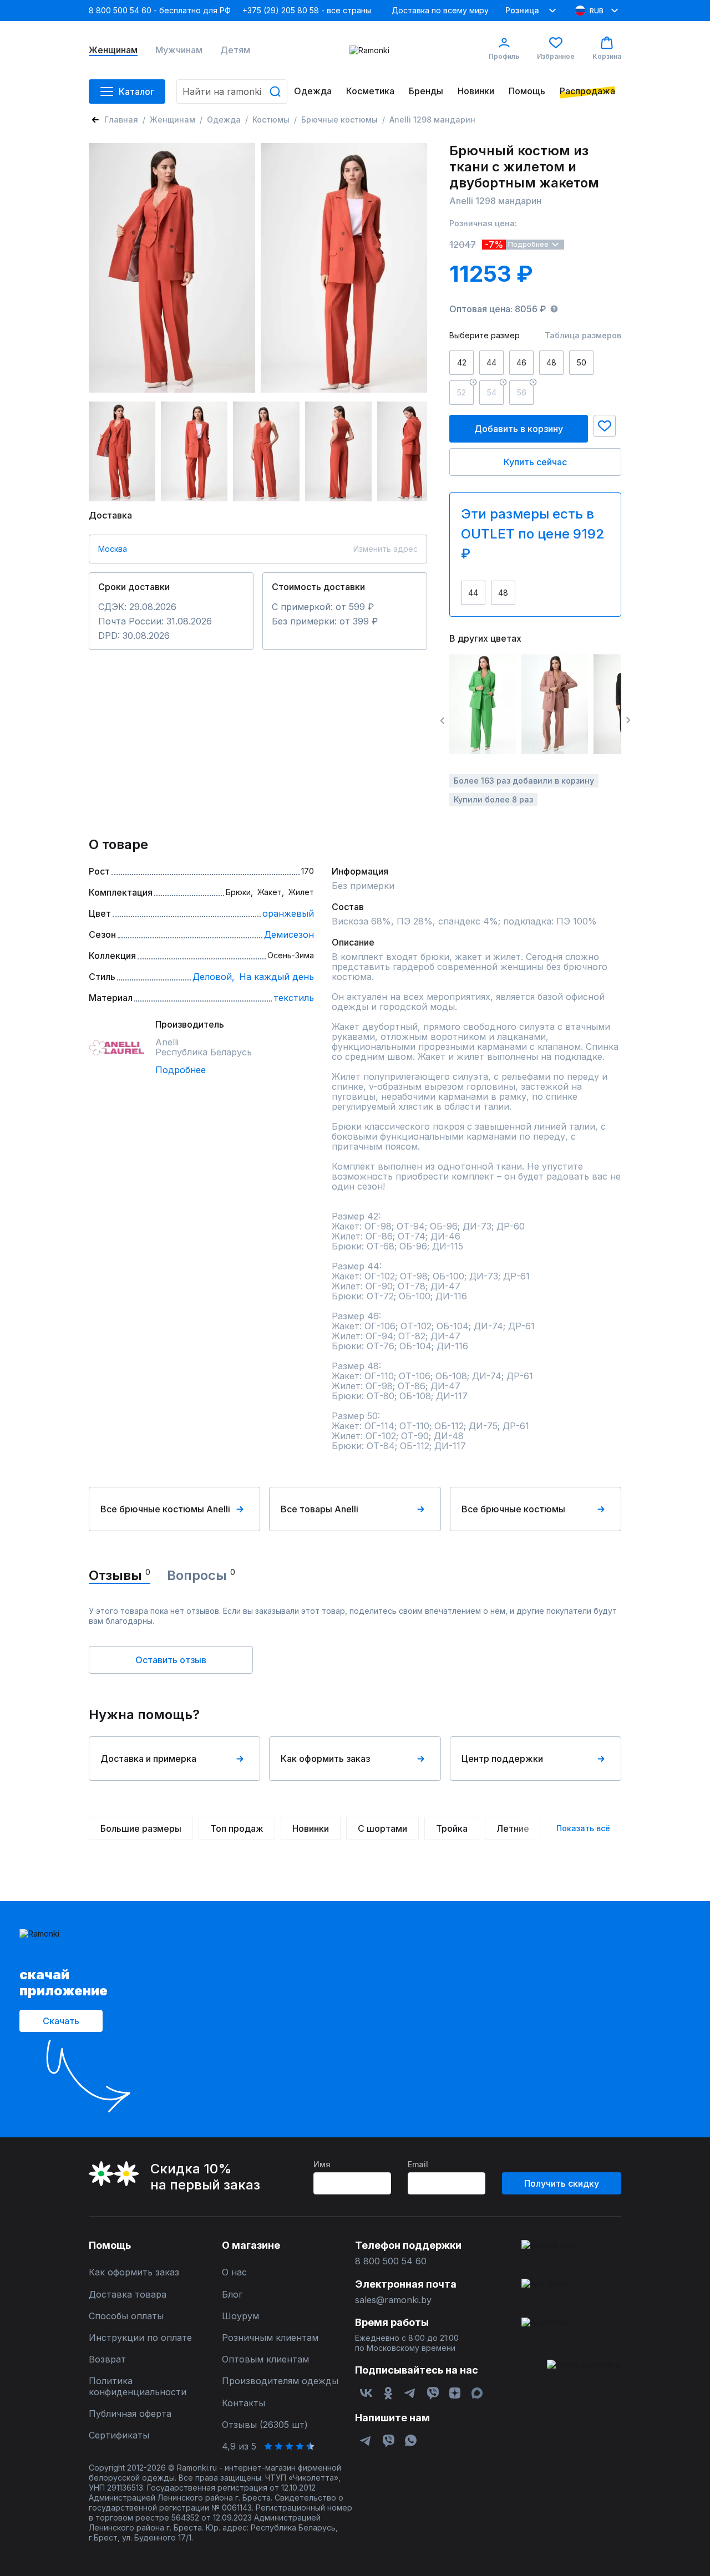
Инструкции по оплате (140, 2338)
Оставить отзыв (171, 1660)
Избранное (556, 56)
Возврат (107, 2359)
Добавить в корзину (519, 429)
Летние (513, 1828)
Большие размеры (141, 1828)
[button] (605, 426)
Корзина (607, 56)
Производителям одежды (280, 2381)
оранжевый (288, 913)
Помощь (527, 91)
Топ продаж (237, 1828)
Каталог (136, 92)
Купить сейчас (535, 462)
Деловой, (214, 977)
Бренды (426, 91)
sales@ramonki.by (393, 2300)
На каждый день (277, 977)
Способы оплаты (126, 2316)
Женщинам (113, 50)
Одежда (313, 91)
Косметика (370, 91)
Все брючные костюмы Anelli (165, 1509)
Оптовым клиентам (265, 2359)
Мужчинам (179, 50)
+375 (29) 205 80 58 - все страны (307, 10)
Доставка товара (128, 2295)
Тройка (452, 1828)
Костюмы (271, 120)
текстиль (294, 998)
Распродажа (587, 91)
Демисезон (289, 934)
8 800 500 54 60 (391, 2261)
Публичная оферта (130, 2414)
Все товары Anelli (319, 1509)
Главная (121, 120)
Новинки (476, 91)
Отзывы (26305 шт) (265, 2425)
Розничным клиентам (270, 2338)
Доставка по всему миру (440, 10)
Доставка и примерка (148, 1759)
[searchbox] (232, 92)
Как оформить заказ (325, 1759)
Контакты (244, 2403)
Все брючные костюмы (513, 1509)
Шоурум (240, 2316)
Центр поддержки (502, 1759)
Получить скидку (562, 2183)
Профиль (504, 56)
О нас (234, 2272)
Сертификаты (119, 2435)
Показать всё (583, 1828)
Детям (235, 50)
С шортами (382, 1828)
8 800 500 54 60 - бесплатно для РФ (160, 10)
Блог (232, 2295)
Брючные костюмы (339, 120)
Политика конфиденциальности (138, 2386)
